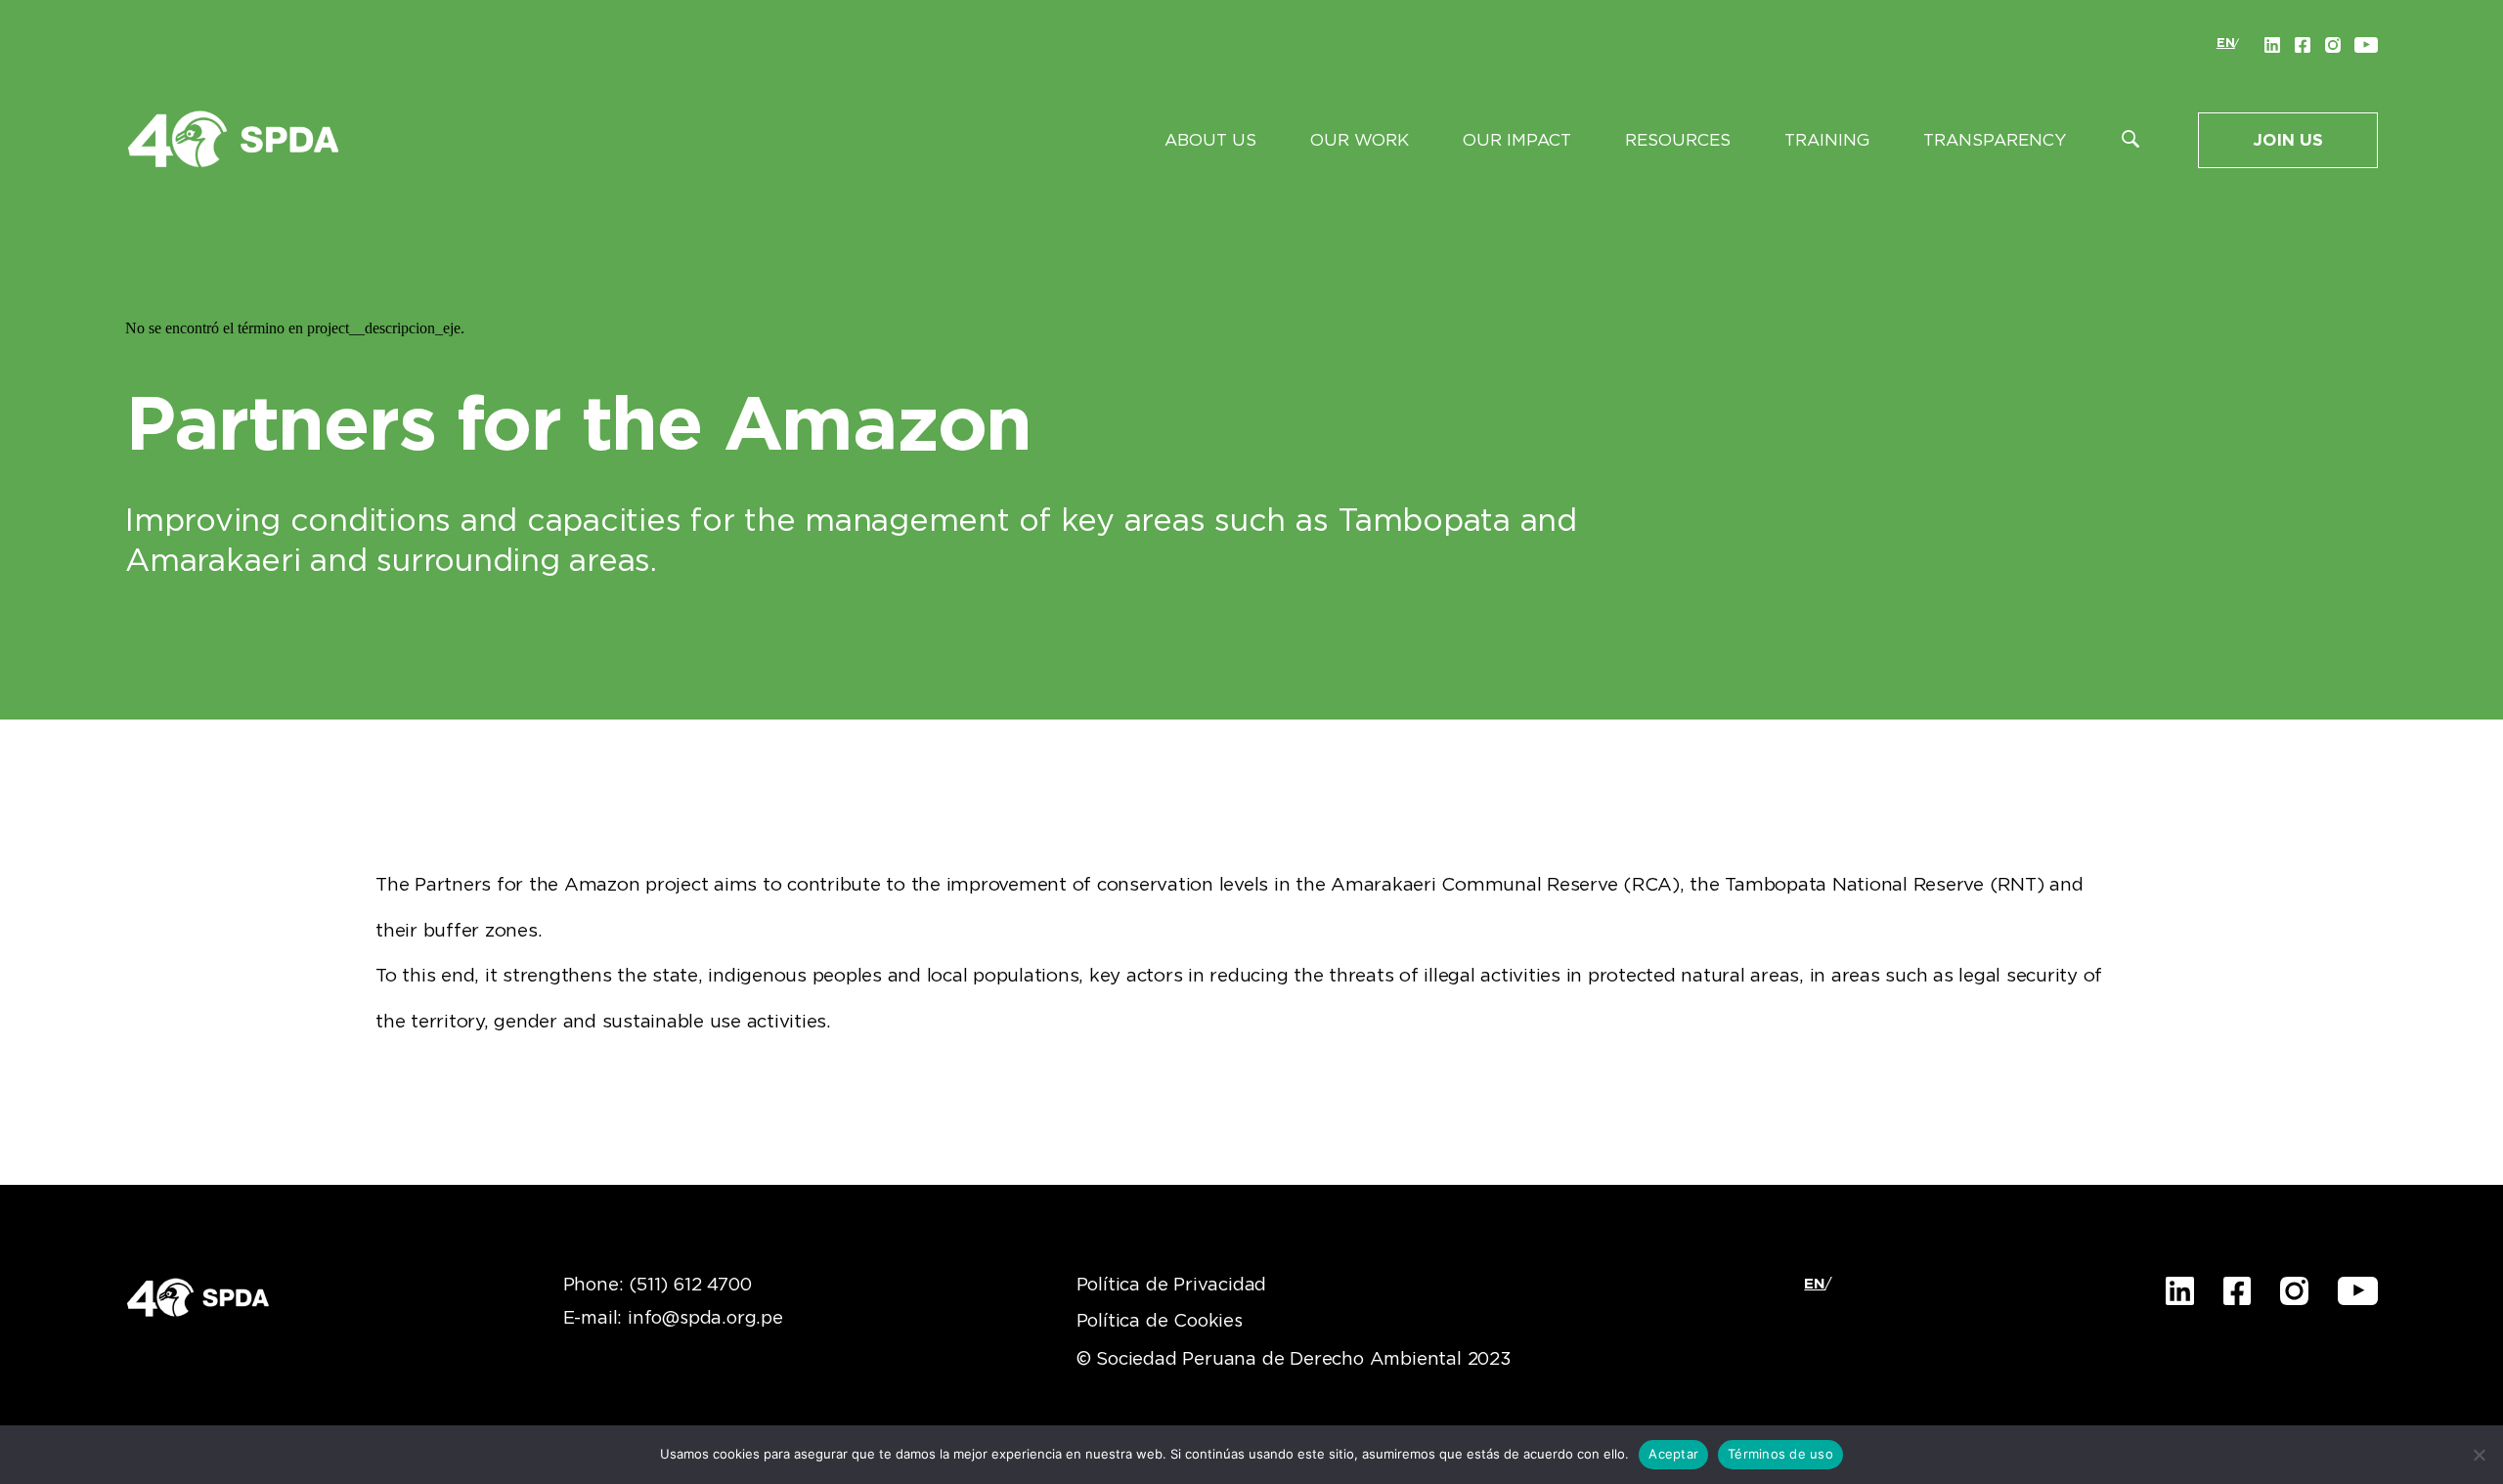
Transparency (1995, 140)
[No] (2479, 1455)
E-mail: (673, 1319)
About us (1210, 140)
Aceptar (1673, 1454)
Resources (1678, 140)
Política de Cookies (1160, 1322)
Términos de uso (1780, 1454)
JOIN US (2288, 140)
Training (1827, 140)
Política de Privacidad (1172, 1286)
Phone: (658, 1286)
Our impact (1517, 140)
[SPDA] (233, 138)
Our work (1360, 140)
